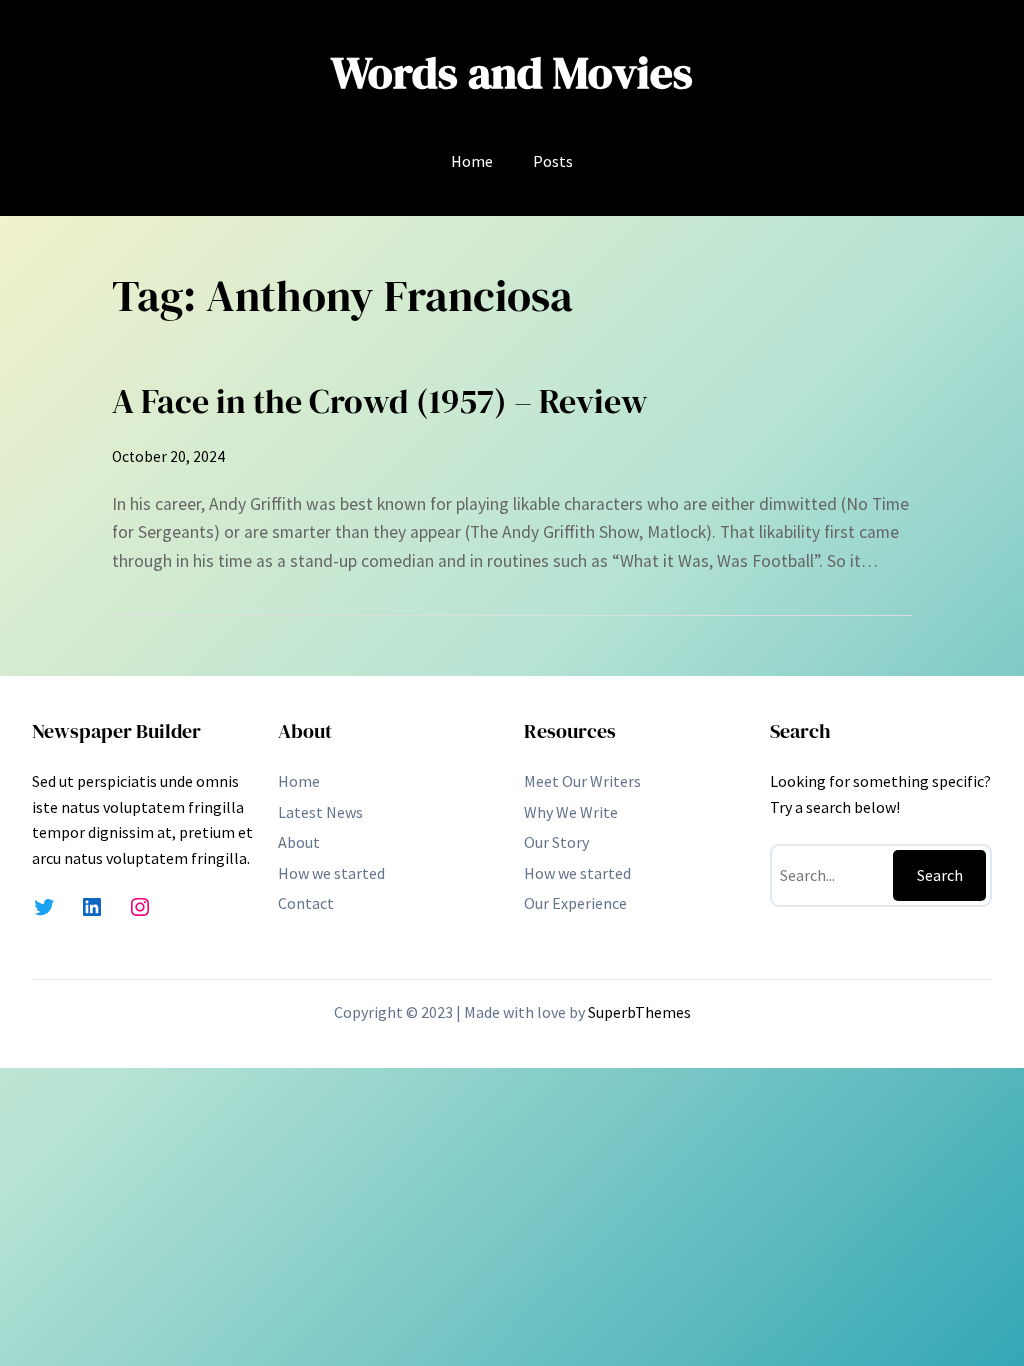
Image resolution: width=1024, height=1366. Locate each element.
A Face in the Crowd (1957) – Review (380, 401)
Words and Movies (512, 72)
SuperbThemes (639, 1012)
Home (472, 161)
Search (940, 875)
